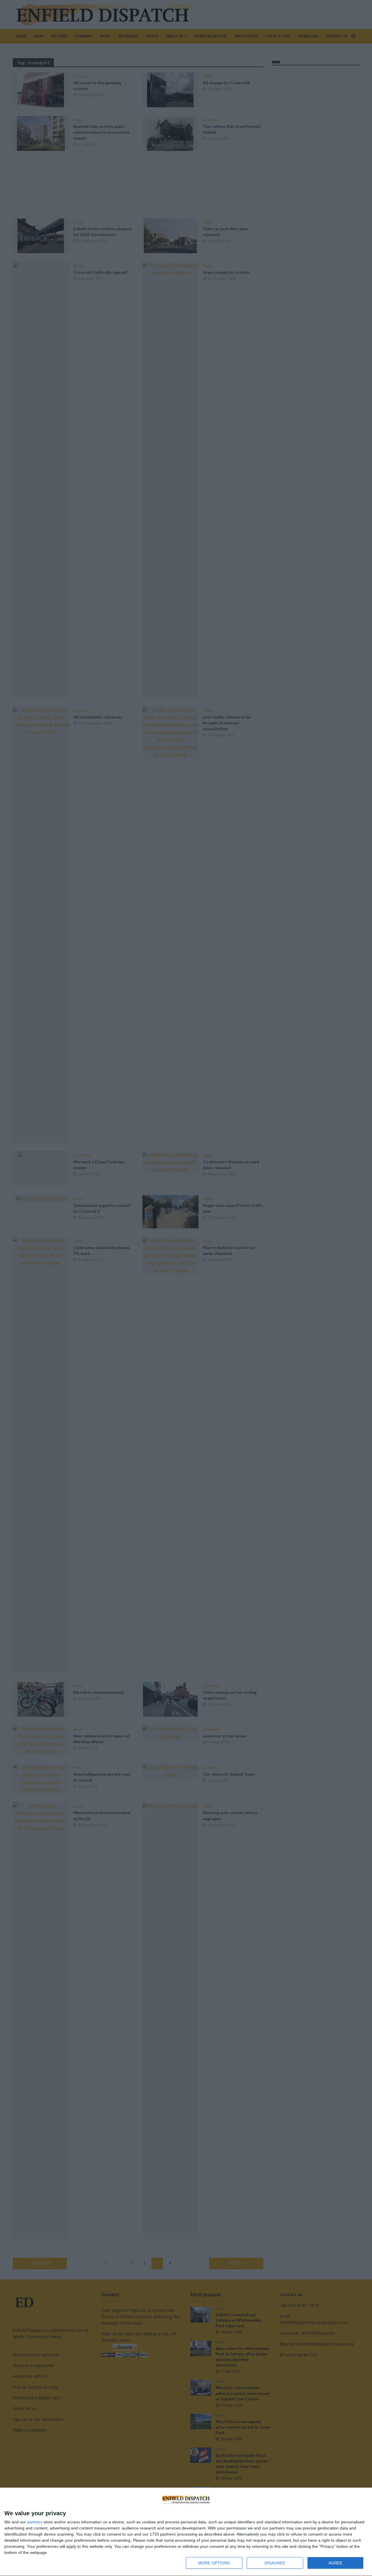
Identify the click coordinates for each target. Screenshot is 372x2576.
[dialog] (186, 2532)
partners (35, 2522)
